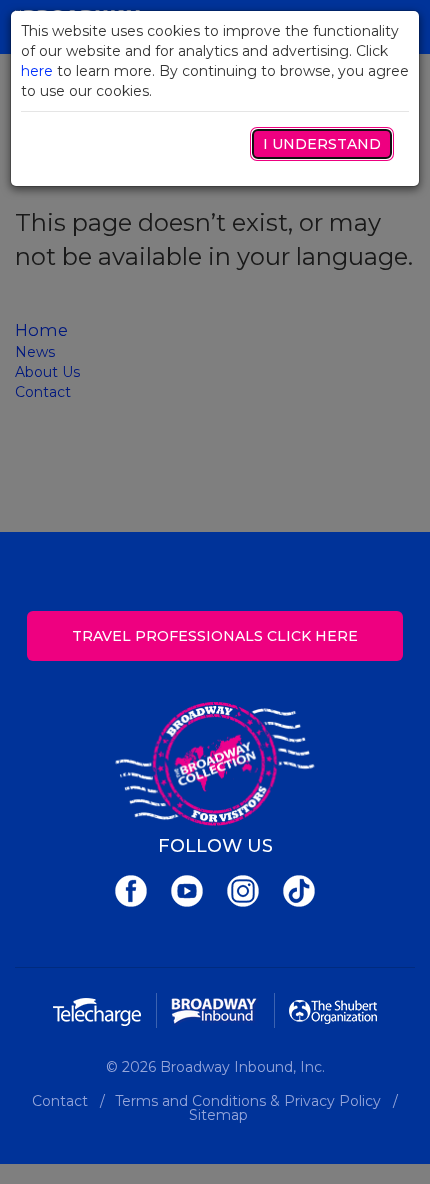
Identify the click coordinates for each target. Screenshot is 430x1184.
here (37, 71)
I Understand (322, 144)
